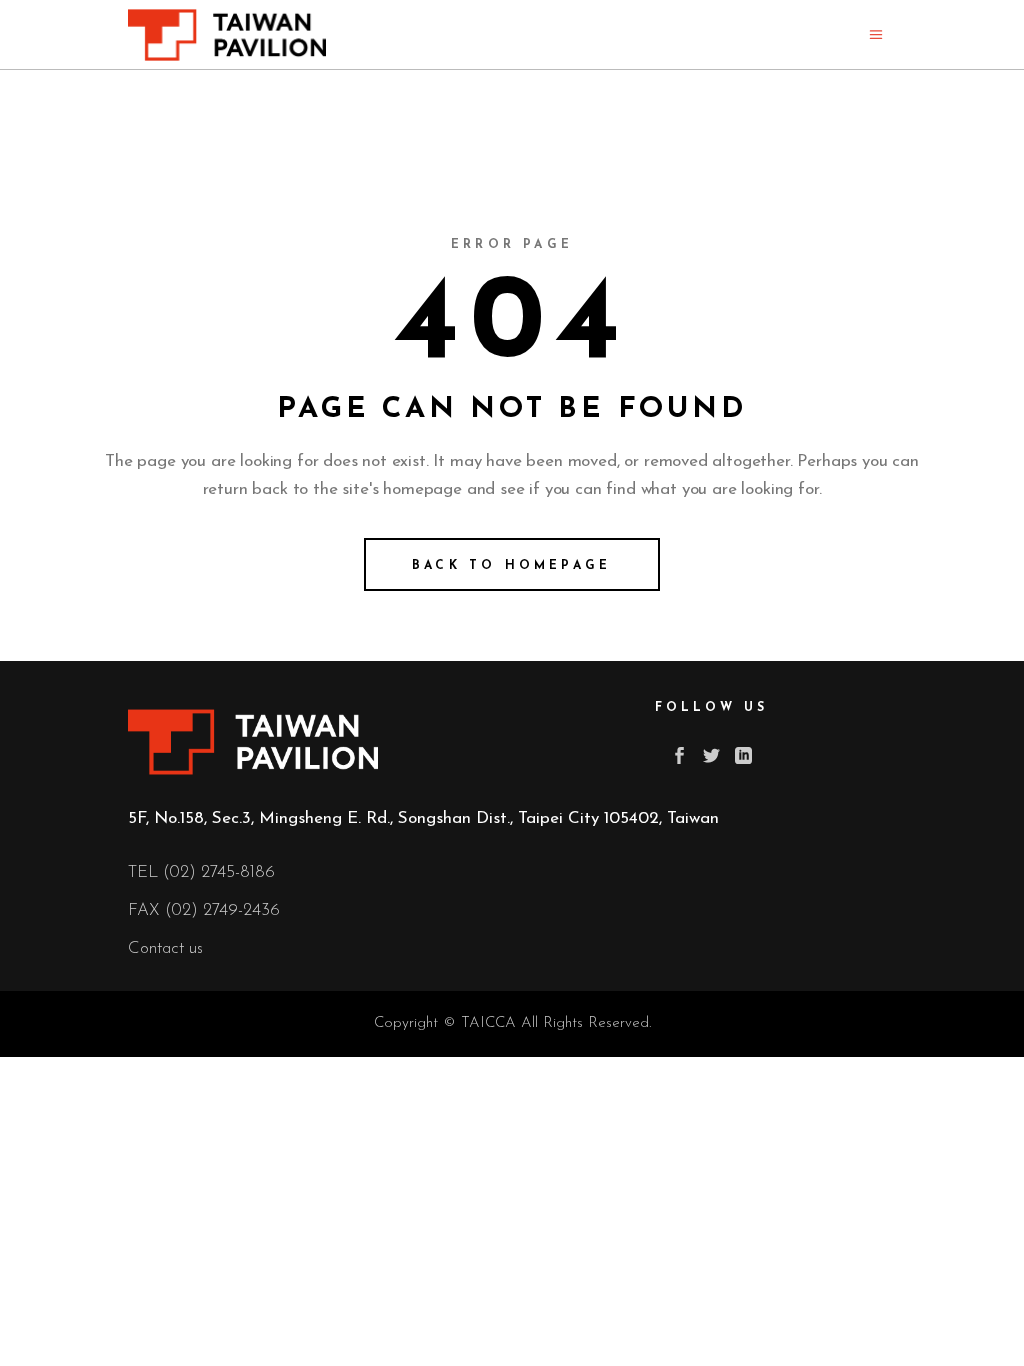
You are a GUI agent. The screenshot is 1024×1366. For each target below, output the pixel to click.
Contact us (165, 948)
